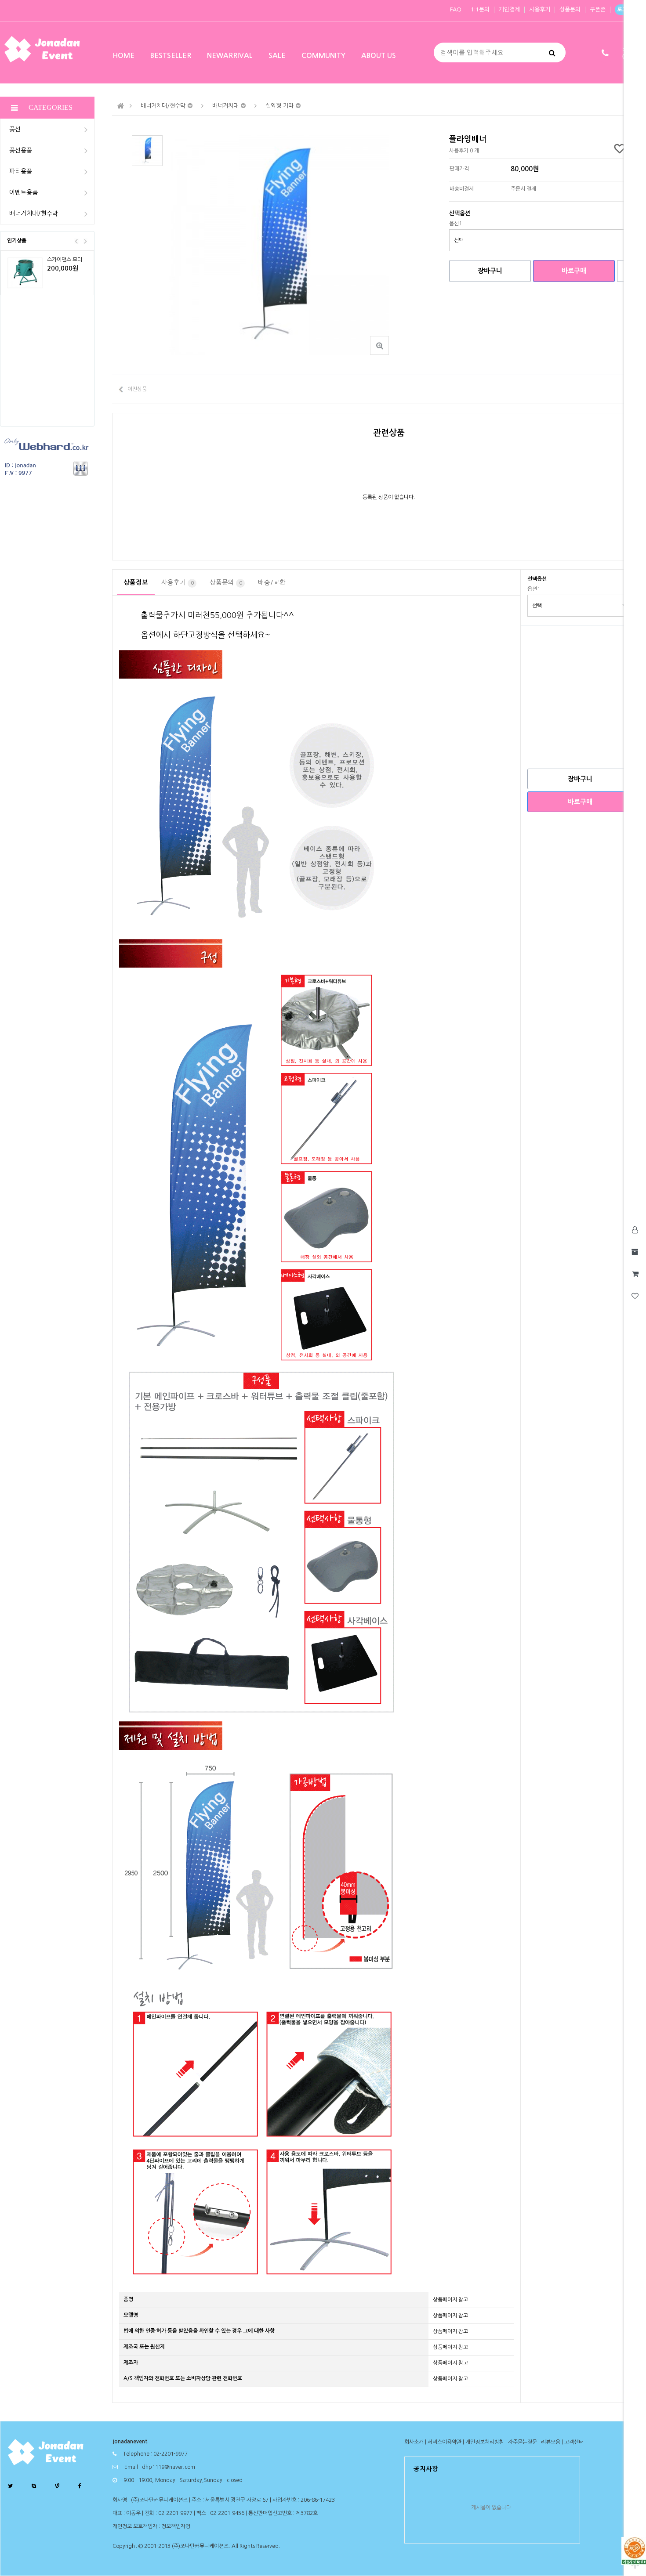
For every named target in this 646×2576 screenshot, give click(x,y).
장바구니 (490, 271)
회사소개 (414, 2442)
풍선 (15, 129)
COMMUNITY (323, 56)
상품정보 (136, 582)
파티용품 (21, 171)
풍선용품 (21, 150)
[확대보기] (379, 345)
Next (85, 241)
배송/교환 (272, 582)
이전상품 (137, 389)
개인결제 (509, 9)
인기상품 (17, 241)
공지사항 (426, 2469)
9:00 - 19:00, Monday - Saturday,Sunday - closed (183, 2480)
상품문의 (570, 9)
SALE (277, 56)
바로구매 (574, 271)
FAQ (456, 9)
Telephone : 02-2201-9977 (155, 2454)
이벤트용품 (24, 192)
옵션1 (455, 224)
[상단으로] (635, 2565)
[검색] (552, 52)
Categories (51, 107)
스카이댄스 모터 (65, 260)
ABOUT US (379, 56)
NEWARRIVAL (230, 56)
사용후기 (540, 9)
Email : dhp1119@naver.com (160, 2467)
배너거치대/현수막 (34, 213)
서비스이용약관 (445, 2442)
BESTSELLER (171, 56)
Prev (76, 241)
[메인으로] (121, 106)
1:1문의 (480, 9)
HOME (123, 56)
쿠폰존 (598, 9)
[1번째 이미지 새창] (147, 150)
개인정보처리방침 (485, 2442)
